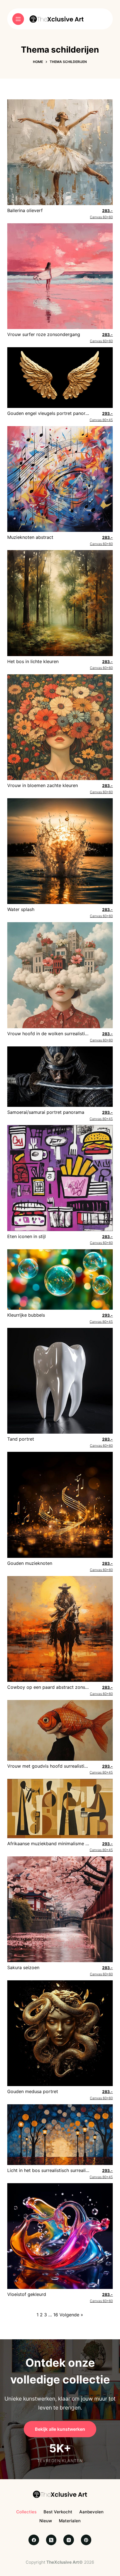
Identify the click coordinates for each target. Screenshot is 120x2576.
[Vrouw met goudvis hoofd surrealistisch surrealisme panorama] (60, 1730)
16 (56, 2315)
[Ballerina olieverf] (60, 152)
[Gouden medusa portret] (60, 2033)
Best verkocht (58, 2512)
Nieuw (46, 2521)
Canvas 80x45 (101, 417)
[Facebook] (34, 2540)
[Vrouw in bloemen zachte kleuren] (60, 727)
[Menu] (18, 19)
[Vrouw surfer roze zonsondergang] (60, 276)
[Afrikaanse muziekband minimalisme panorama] (60, 1808)
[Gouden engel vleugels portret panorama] (60, 377)
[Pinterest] (86, 2540)
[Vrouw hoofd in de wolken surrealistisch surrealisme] (60, 975)
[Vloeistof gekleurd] (60, 2235)
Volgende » (71, 2315)
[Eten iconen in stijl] (60, 1178)
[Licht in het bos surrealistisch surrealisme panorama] (60, 2134)
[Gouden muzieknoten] (60, 1504)
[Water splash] (60, 851)
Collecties (26, 2512)
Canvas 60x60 (101, 214)
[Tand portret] (60, 1380)
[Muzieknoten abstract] (60, 478)
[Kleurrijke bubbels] (60, 1279)
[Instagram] (69, 2540)
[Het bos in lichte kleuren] (60, 603)
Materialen (70, 2521)
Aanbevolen (91, 2512)
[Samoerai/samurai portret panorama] (60, 1076)
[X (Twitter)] (51, 2540)
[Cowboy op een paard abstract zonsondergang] (60, 1628)
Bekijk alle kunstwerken (60, 2429)
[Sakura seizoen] (60, 1909)
